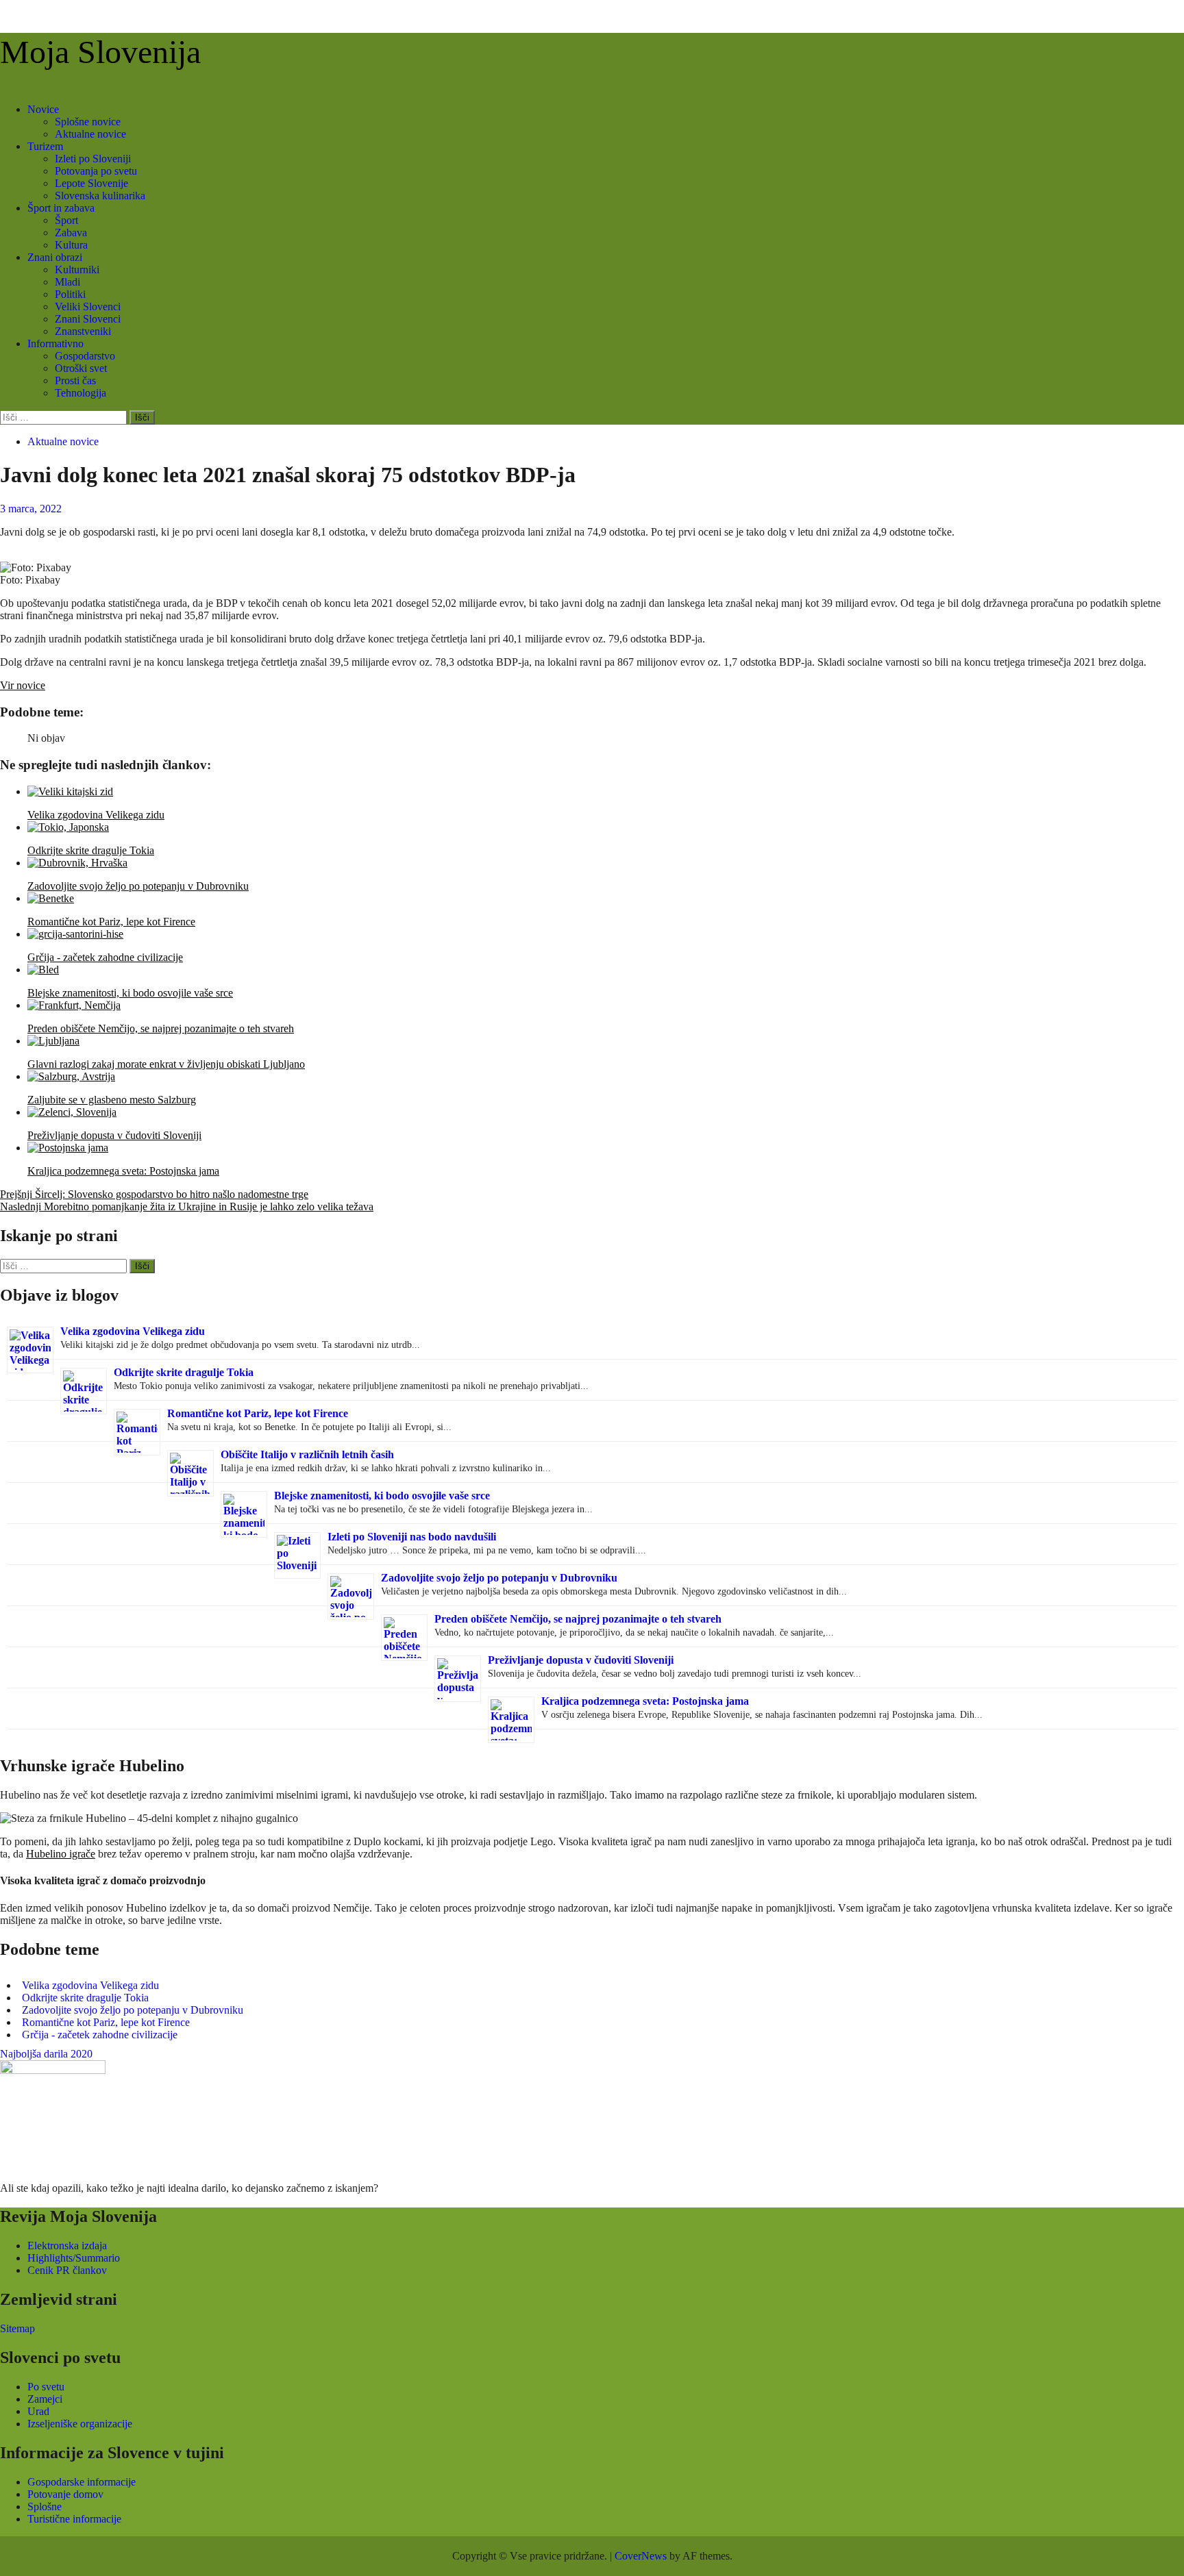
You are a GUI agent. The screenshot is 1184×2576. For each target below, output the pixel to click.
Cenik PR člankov (67, 2270)
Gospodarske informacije (82, 2482)
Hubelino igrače (61, 1854)
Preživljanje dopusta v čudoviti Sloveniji (581, 1660)
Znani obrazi (55, 257)
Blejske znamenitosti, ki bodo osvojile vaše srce (382, 1496)
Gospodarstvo (85, 356)
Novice (43, 109)
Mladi (67, 282)
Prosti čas (75, 380)
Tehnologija (81, 393)
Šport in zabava (61, 208)
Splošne (45, 2506)
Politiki (70, 294)
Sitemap (17, 2328)
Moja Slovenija (100, 52)
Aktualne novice (90, 134)
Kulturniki (77, 270)
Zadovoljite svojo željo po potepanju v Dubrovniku (499, 1578)
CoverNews (641, 2556)
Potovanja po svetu (96, 171)
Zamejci (45, 2399)
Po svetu (46, 2387)
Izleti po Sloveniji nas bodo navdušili (412, 1537)
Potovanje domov (65, 2494)
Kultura (71, 245)
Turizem (45, 146)
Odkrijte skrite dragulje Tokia (184, 1372)
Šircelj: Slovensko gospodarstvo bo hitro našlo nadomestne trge (154, 1194)
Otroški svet (81, 368)
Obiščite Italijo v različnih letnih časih (307, 1454)
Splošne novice (88, 122)
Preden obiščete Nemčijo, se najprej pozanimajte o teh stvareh (578, 1619)
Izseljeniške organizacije (80, 2424)
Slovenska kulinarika (100, 196)
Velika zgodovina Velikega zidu (133, 1331)
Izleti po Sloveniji (93, 159)
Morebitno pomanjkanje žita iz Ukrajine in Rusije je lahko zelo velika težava (187, 1206)
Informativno (56, 343)
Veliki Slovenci (88, 307)
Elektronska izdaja (67, 2246)
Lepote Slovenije (91, 183)
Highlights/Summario (74, 2258)
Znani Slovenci (88, 319)
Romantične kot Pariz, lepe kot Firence (258, 1413)
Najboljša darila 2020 (46, 2054)
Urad (38, 2411)
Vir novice (23, 685)
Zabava (71, 233)
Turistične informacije (74, 2519)
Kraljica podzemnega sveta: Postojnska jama (645, 1701)
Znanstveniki (83, 331)
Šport (66, 220)
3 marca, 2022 (31, 509)
